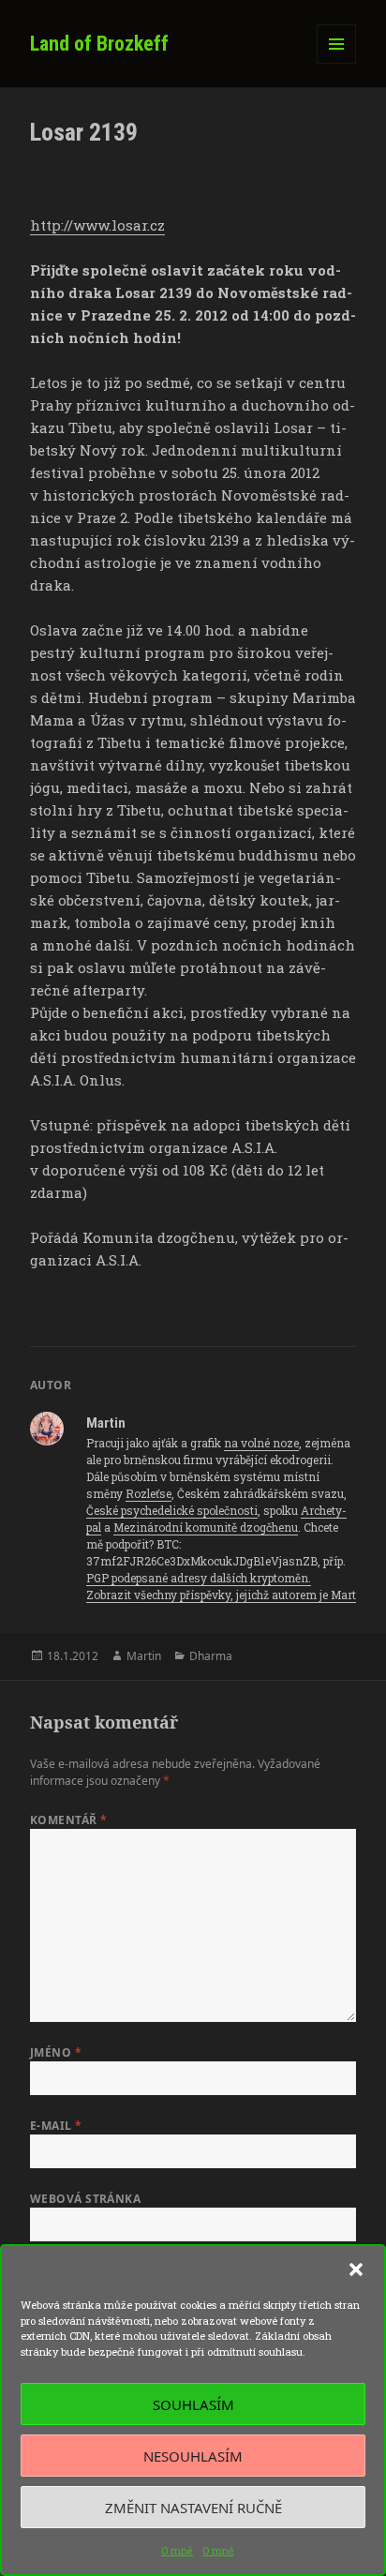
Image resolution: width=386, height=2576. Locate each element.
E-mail (56, 2126)
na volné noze (261, 1443)
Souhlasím (193, 2404)
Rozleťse (148, 1493)
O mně (177, 2550)
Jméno (56, 2052)
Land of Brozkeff (99, 44)
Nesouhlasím (193, 2456)
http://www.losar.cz (97, 225)
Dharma (211, 1656)
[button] (356, 2269)
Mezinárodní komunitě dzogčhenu (206, 1527)
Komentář (69, 1820)
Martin (144, 1656)
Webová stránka (86, 2199)
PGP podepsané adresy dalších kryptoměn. (199, 1578)
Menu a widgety (337, 63)
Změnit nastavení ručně (193, 2508)
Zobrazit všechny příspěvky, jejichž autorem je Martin (228, 1595)
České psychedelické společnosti (172, 1510)
